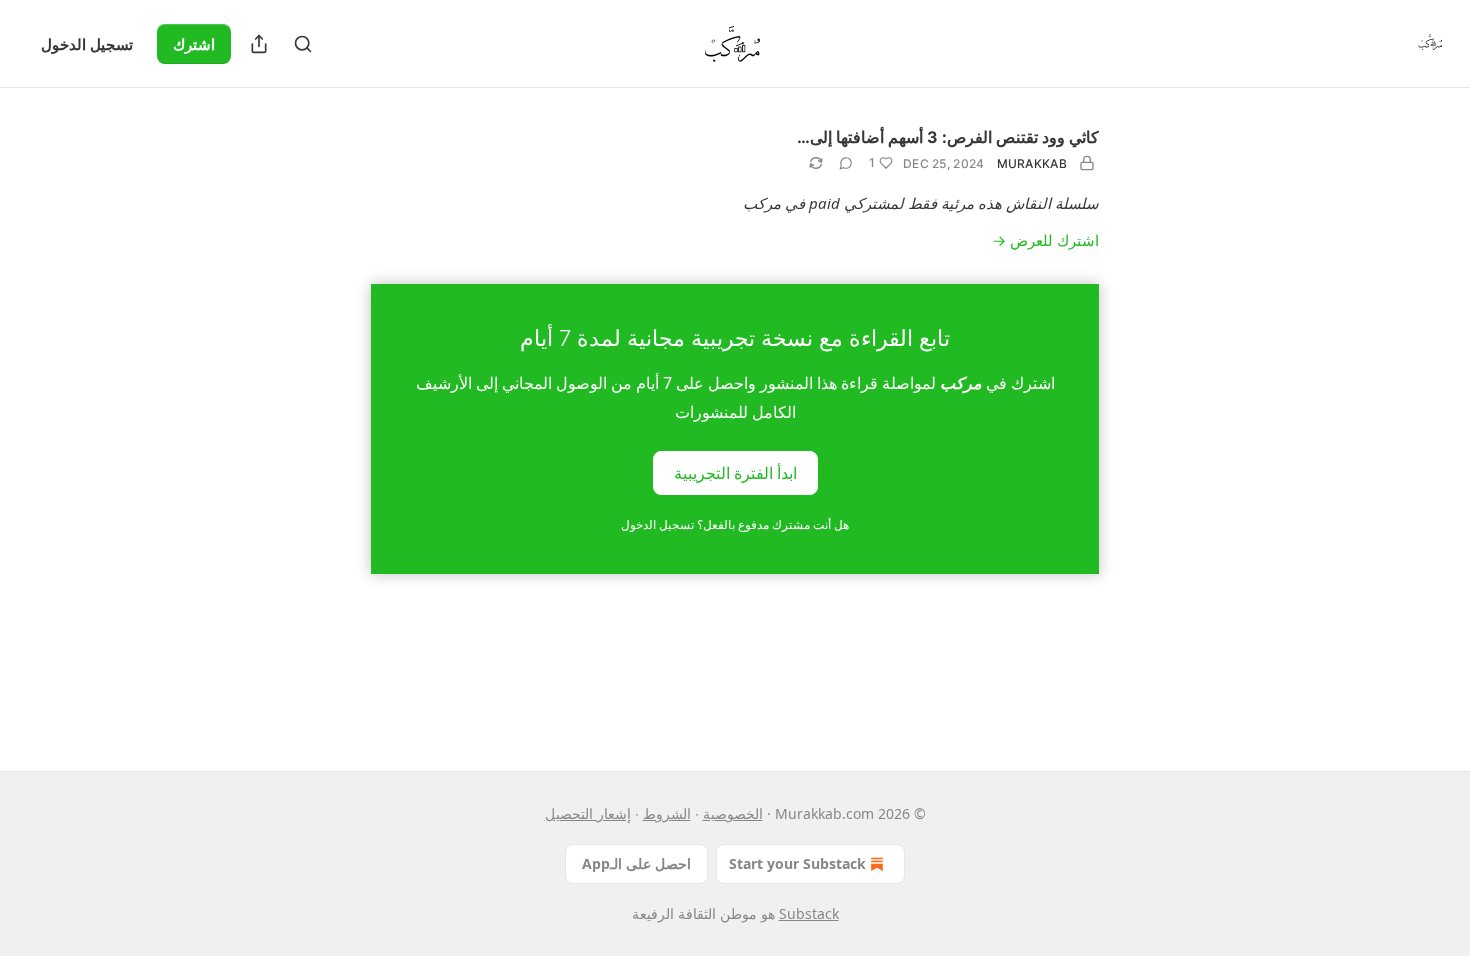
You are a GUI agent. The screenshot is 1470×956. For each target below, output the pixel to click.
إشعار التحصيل (588, 813)
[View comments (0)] (846, 163)
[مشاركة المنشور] (259, 44)
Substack (809, 913)
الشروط (667, 813)
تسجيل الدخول (87, 44)
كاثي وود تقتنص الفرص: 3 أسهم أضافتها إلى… (948, 137)
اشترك (194, 44)
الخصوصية (733, 813)
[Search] (303, 44)
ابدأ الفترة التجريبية (735, 472)
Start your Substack (797, 863)
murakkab (1032, 163)
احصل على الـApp (636, 863)
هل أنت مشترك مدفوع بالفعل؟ (735, 524)
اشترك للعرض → (1045, 240)
